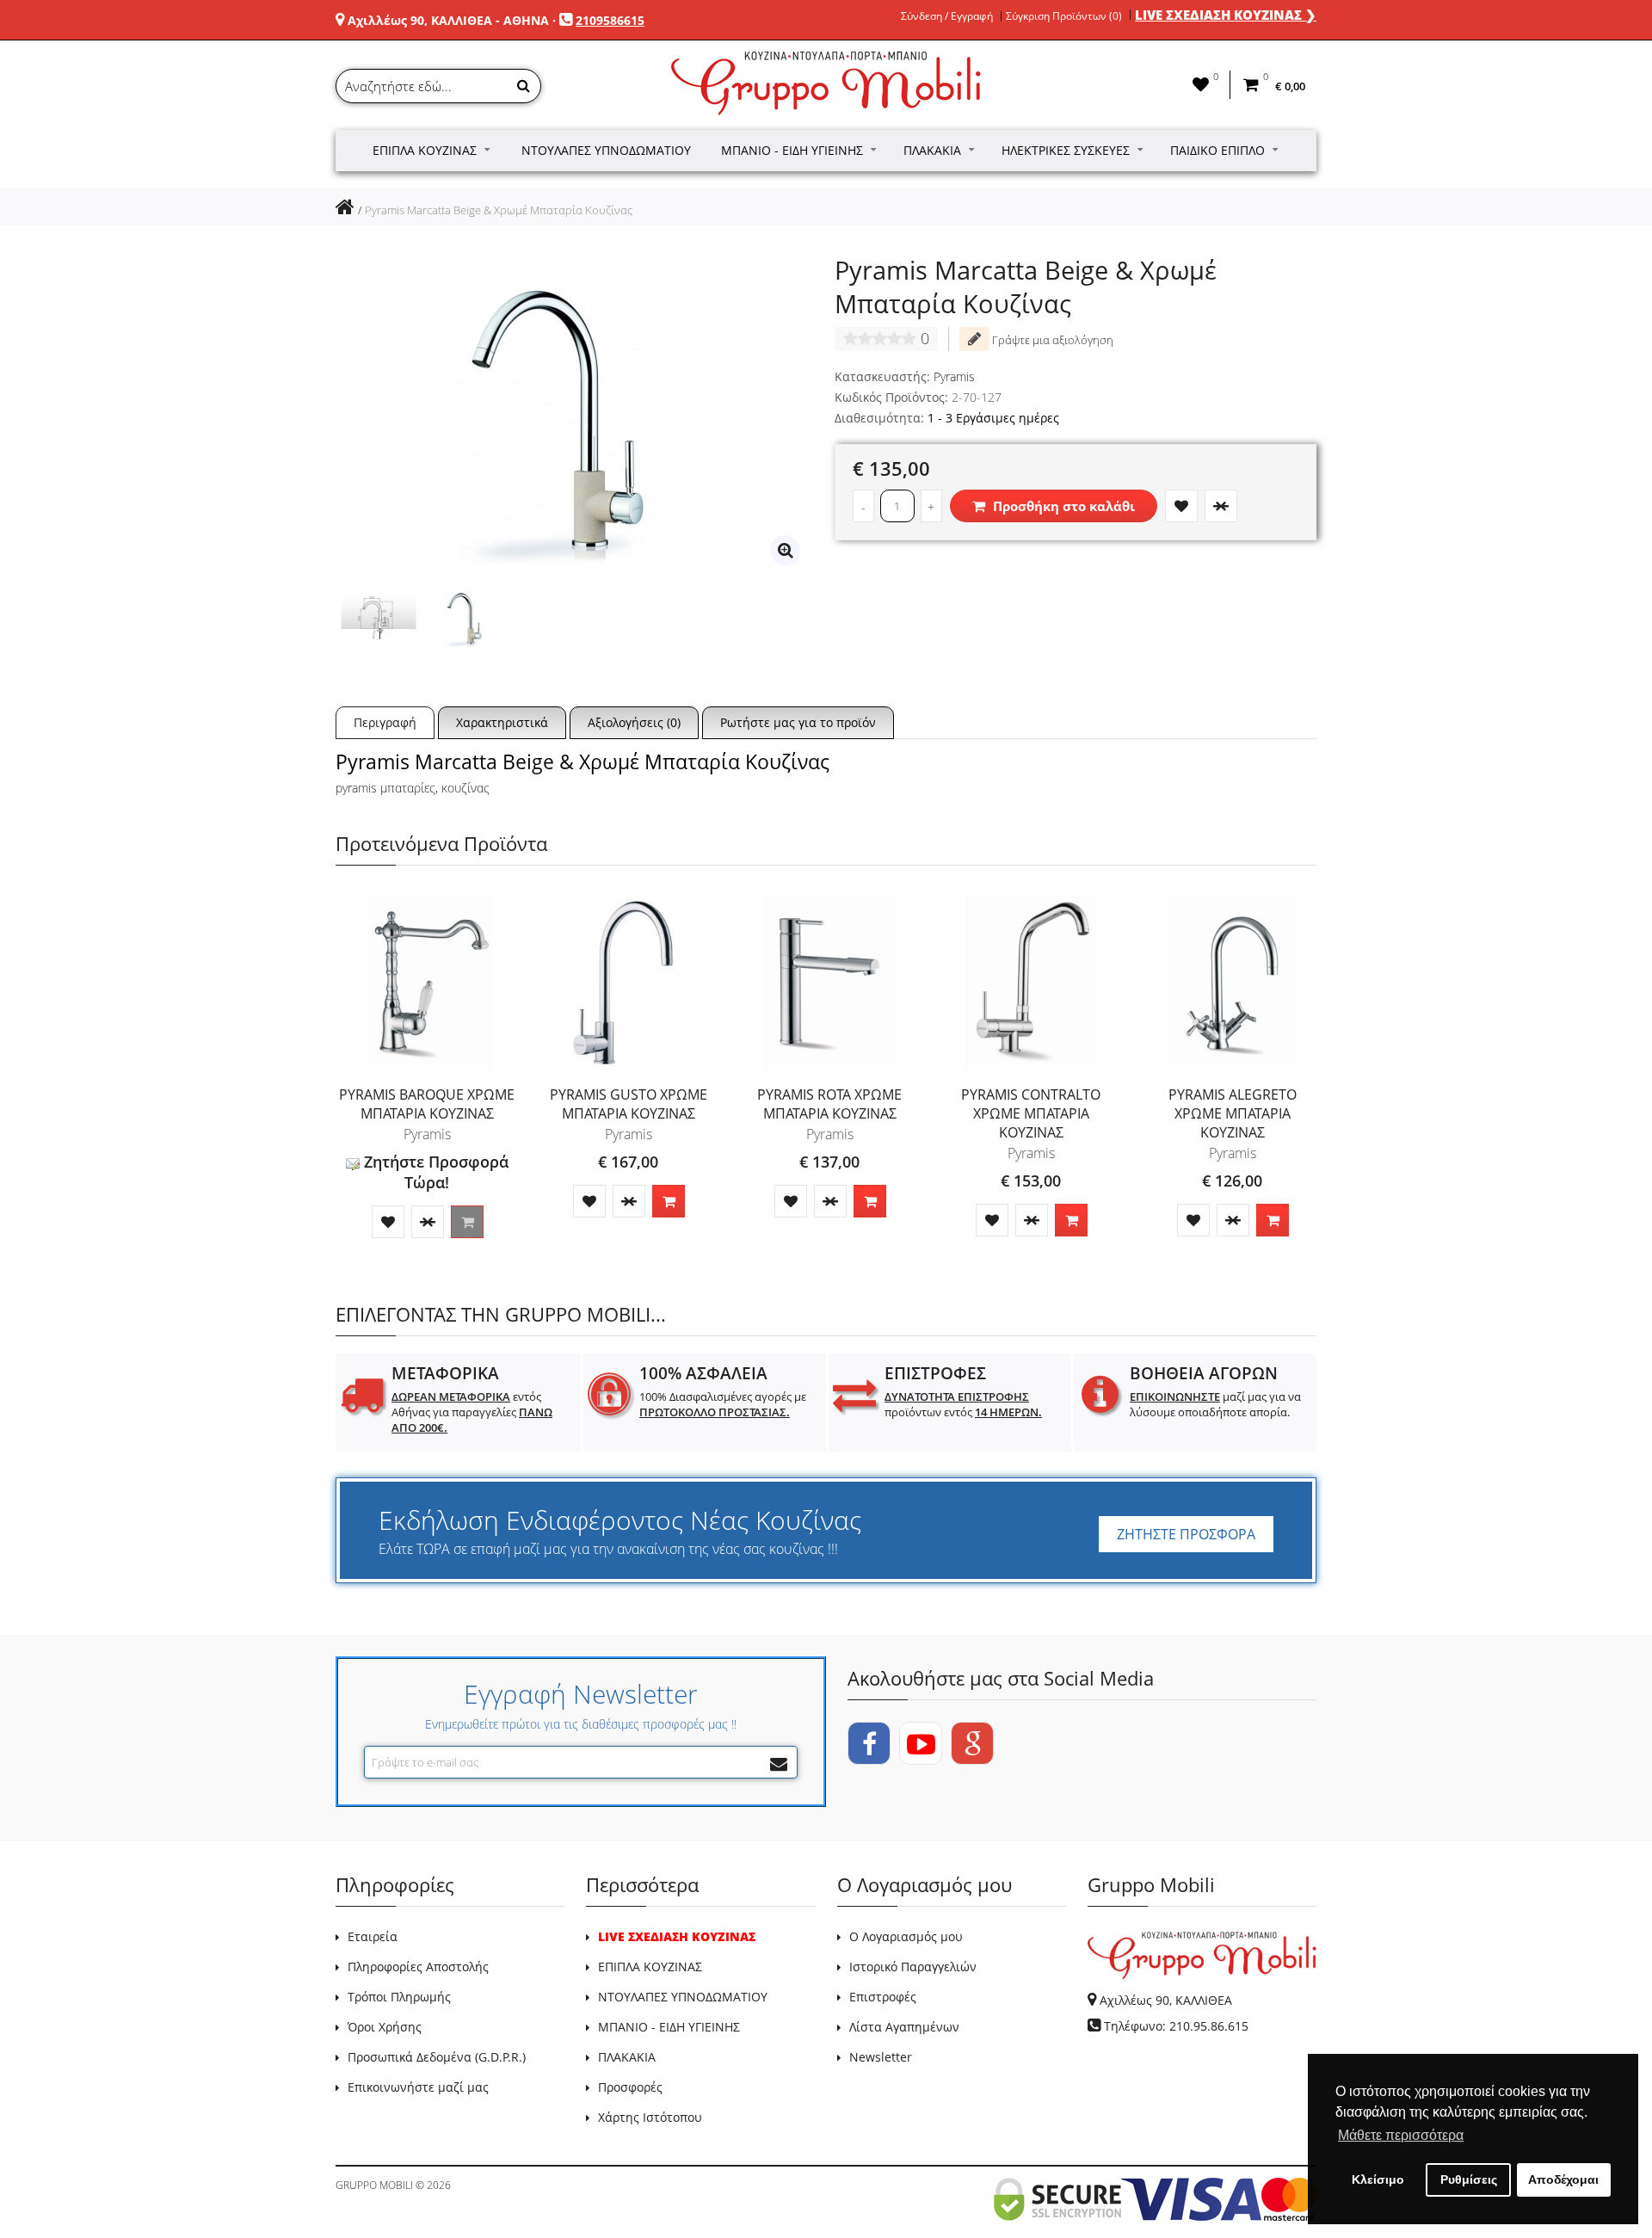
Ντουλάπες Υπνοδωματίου (606, 150)
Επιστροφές (883, 1997)
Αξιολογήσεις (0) (634, 722)
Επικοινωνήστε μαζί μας (418, 2087)
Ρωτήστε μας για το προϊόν (798, 722)
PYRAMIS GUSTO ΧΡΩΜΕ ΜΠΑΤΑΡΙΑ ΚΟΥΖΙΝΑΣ (629, 1104)
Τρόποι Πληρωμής (399, 1997)
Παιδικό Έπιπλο (1217, 150)
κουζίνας (465, 788)
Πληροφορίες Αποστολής (418, 1967)
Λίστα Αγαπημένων (904, 2027)
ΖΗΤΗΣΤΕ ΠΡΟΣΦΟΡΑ (1186, 1534)
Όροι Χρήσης (385, 2027)
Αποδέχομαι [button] (1563, 2179)
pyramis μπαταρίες (385, 788)
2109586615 (610, 20)
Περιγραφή (385, 722)
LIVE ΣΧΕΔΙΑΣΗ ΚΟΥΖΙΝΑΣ (677, 1936)
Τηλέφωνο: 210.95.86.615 (1176, 2026)
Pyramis (954, 376)
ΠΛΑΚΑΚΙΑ (627, 2057)
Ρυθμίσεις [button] (1469, 2179)
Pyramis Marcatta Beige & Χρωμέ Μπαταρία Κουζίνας (499, 210)
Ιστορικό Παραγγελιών (913, 1967)
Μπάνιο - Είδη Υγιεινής (792, 150)
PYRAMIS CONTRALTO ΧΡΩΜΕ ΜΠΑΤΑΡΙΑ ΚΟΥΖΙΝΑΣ (1031, 1113)
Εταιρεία (373, 1936)
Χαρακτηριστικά (502, 722)
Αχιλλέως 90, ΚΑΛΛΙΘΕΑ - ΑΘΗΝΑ (448, 20)
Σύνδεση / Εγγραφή (947, 16)
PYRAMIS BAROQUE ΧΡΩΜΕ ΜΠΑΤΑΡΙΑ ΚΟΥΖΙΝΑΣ (427, 1104)
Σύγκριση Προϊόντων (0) (1064, 16)
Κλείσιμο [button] (1378, 2179)
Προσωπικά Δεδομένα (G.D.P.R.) (437, 2057)
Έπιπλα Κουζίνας (425, 150)
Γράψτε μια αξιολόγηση (1051, 340)
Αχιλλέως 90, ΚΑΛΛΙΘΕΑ (1166, 2000)
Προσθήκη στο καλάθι (1062, 506)
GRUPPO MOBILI (374, 2185)
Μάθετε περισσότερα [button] (1401, 2135)
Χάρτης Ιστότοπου (650, 2117)
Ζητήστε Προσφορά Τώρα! (434, 1172)
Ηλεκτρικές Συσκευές (1066, 150)
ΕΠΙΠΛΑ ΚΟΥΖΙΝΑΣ (650, 1967)
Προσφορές (630, 2087)
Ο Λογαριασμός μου (906, 1936)
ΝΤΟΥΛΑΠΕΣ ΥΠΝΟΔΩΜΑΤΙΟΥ (683, 1997)
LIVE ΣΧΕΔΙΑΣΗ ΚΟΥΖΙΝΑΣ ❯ (1226, 15)
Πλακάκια (932, 150)
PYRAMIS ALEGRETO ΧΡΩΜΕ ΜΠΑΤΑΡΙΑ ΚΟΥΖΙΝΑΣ (1233, 1113)
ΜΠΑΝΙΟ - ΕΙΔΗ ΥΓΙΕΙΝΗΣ (669, 2027)
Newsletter (881, 2057)
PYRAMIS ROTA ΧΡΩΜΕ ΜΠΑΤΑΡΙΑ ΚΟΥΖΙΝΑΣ (829, 1104)
